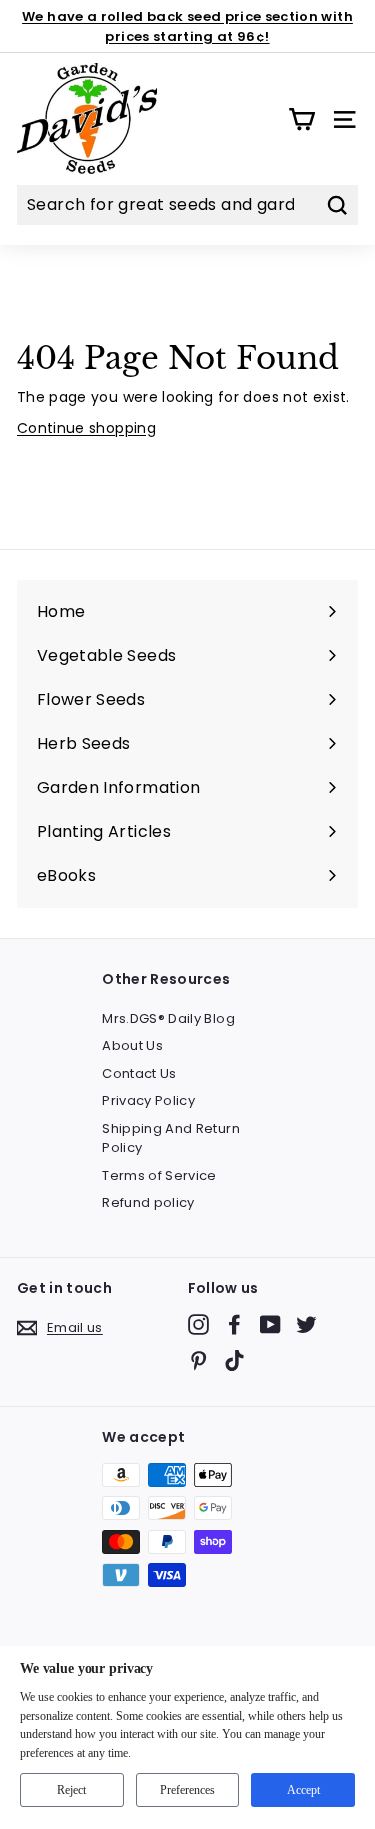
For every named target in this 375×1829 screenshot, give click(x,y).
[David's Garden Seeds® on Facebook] (234, 1324)
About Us (132, 1045)
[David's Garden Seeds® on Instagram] (198, 1324)
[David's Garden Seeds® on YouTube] (270, 1324)
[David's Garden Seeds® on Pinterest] (198, 1360)
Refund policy (148, 1202)
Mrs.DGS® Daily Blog (168, 1018)
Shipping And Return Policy (171, 1138)
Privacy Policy (148, 1100)
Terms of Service (159, 1175)
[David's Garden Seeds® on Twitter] (306, 1324)
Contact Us (139, 1073)
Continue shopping (86, 428)
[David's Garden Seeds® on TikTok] (234, 1360)
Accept (303, 1790)
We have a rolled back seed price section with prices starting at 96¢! (187, 26)
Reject (71, 1790)
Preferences (187, 1790)
